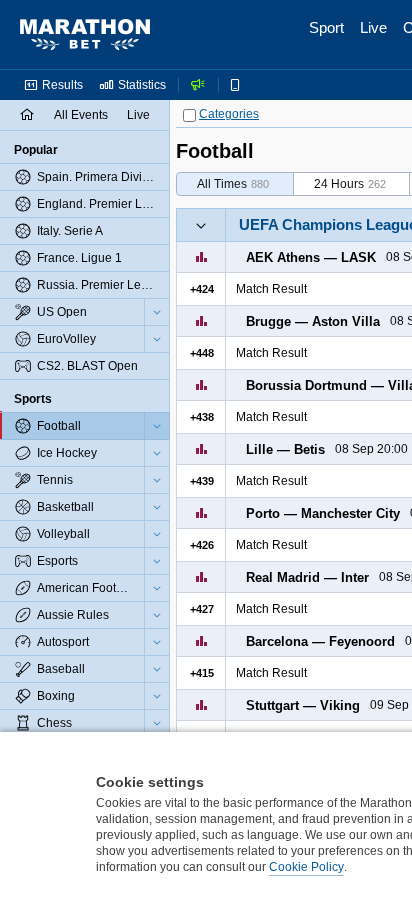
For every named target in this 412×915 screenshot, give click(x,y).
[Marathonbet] (85, 35)
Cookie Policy (306, 867)
